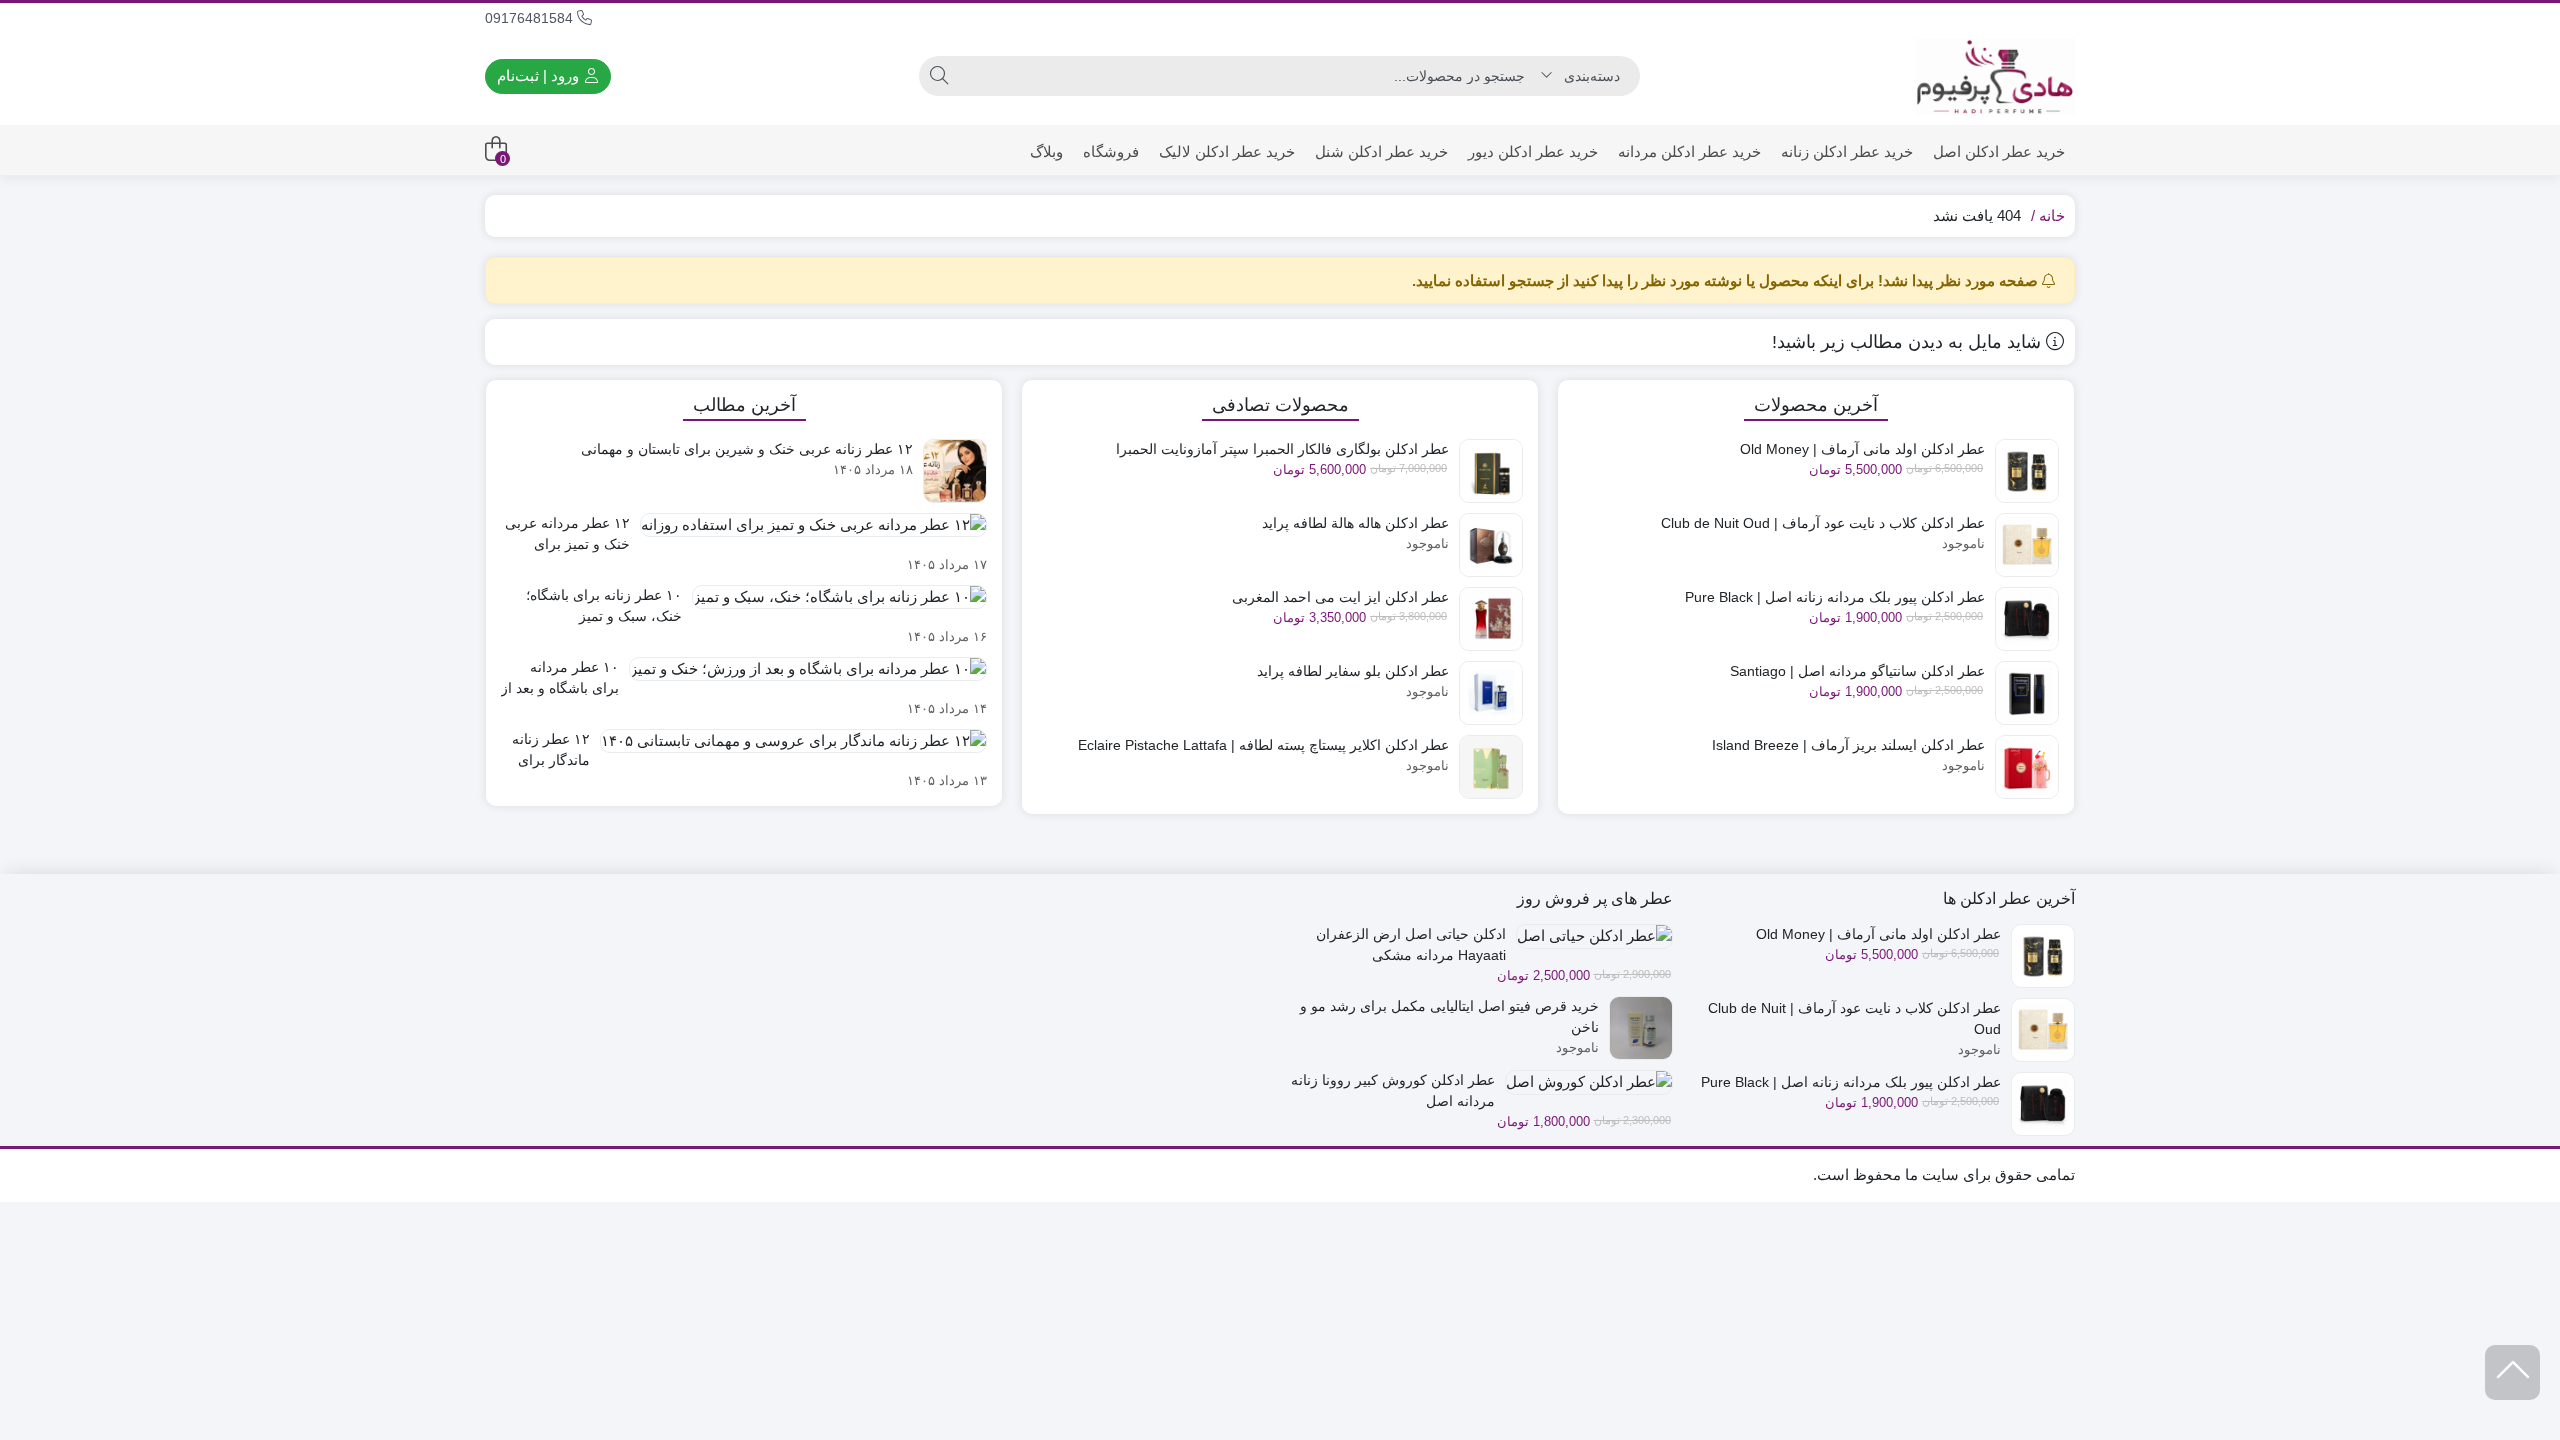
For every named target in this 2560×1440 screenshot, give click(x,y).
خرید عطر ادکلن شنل (1381, 151)
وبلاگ (1046, 151)
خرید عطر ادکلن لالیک (1227, 151)
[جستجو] (939, 76)
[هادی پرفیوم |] (1995, 76)
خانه (2052, 215)
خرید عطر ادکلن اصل (1999, 151)
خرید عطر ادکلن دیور (1533, 151)
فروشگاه (1111, 151)
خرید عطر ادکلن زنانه (1847, 151)
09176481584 (531, 18)
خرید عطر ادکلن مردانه (1689, 151)
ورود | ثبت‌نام (540, 75)
